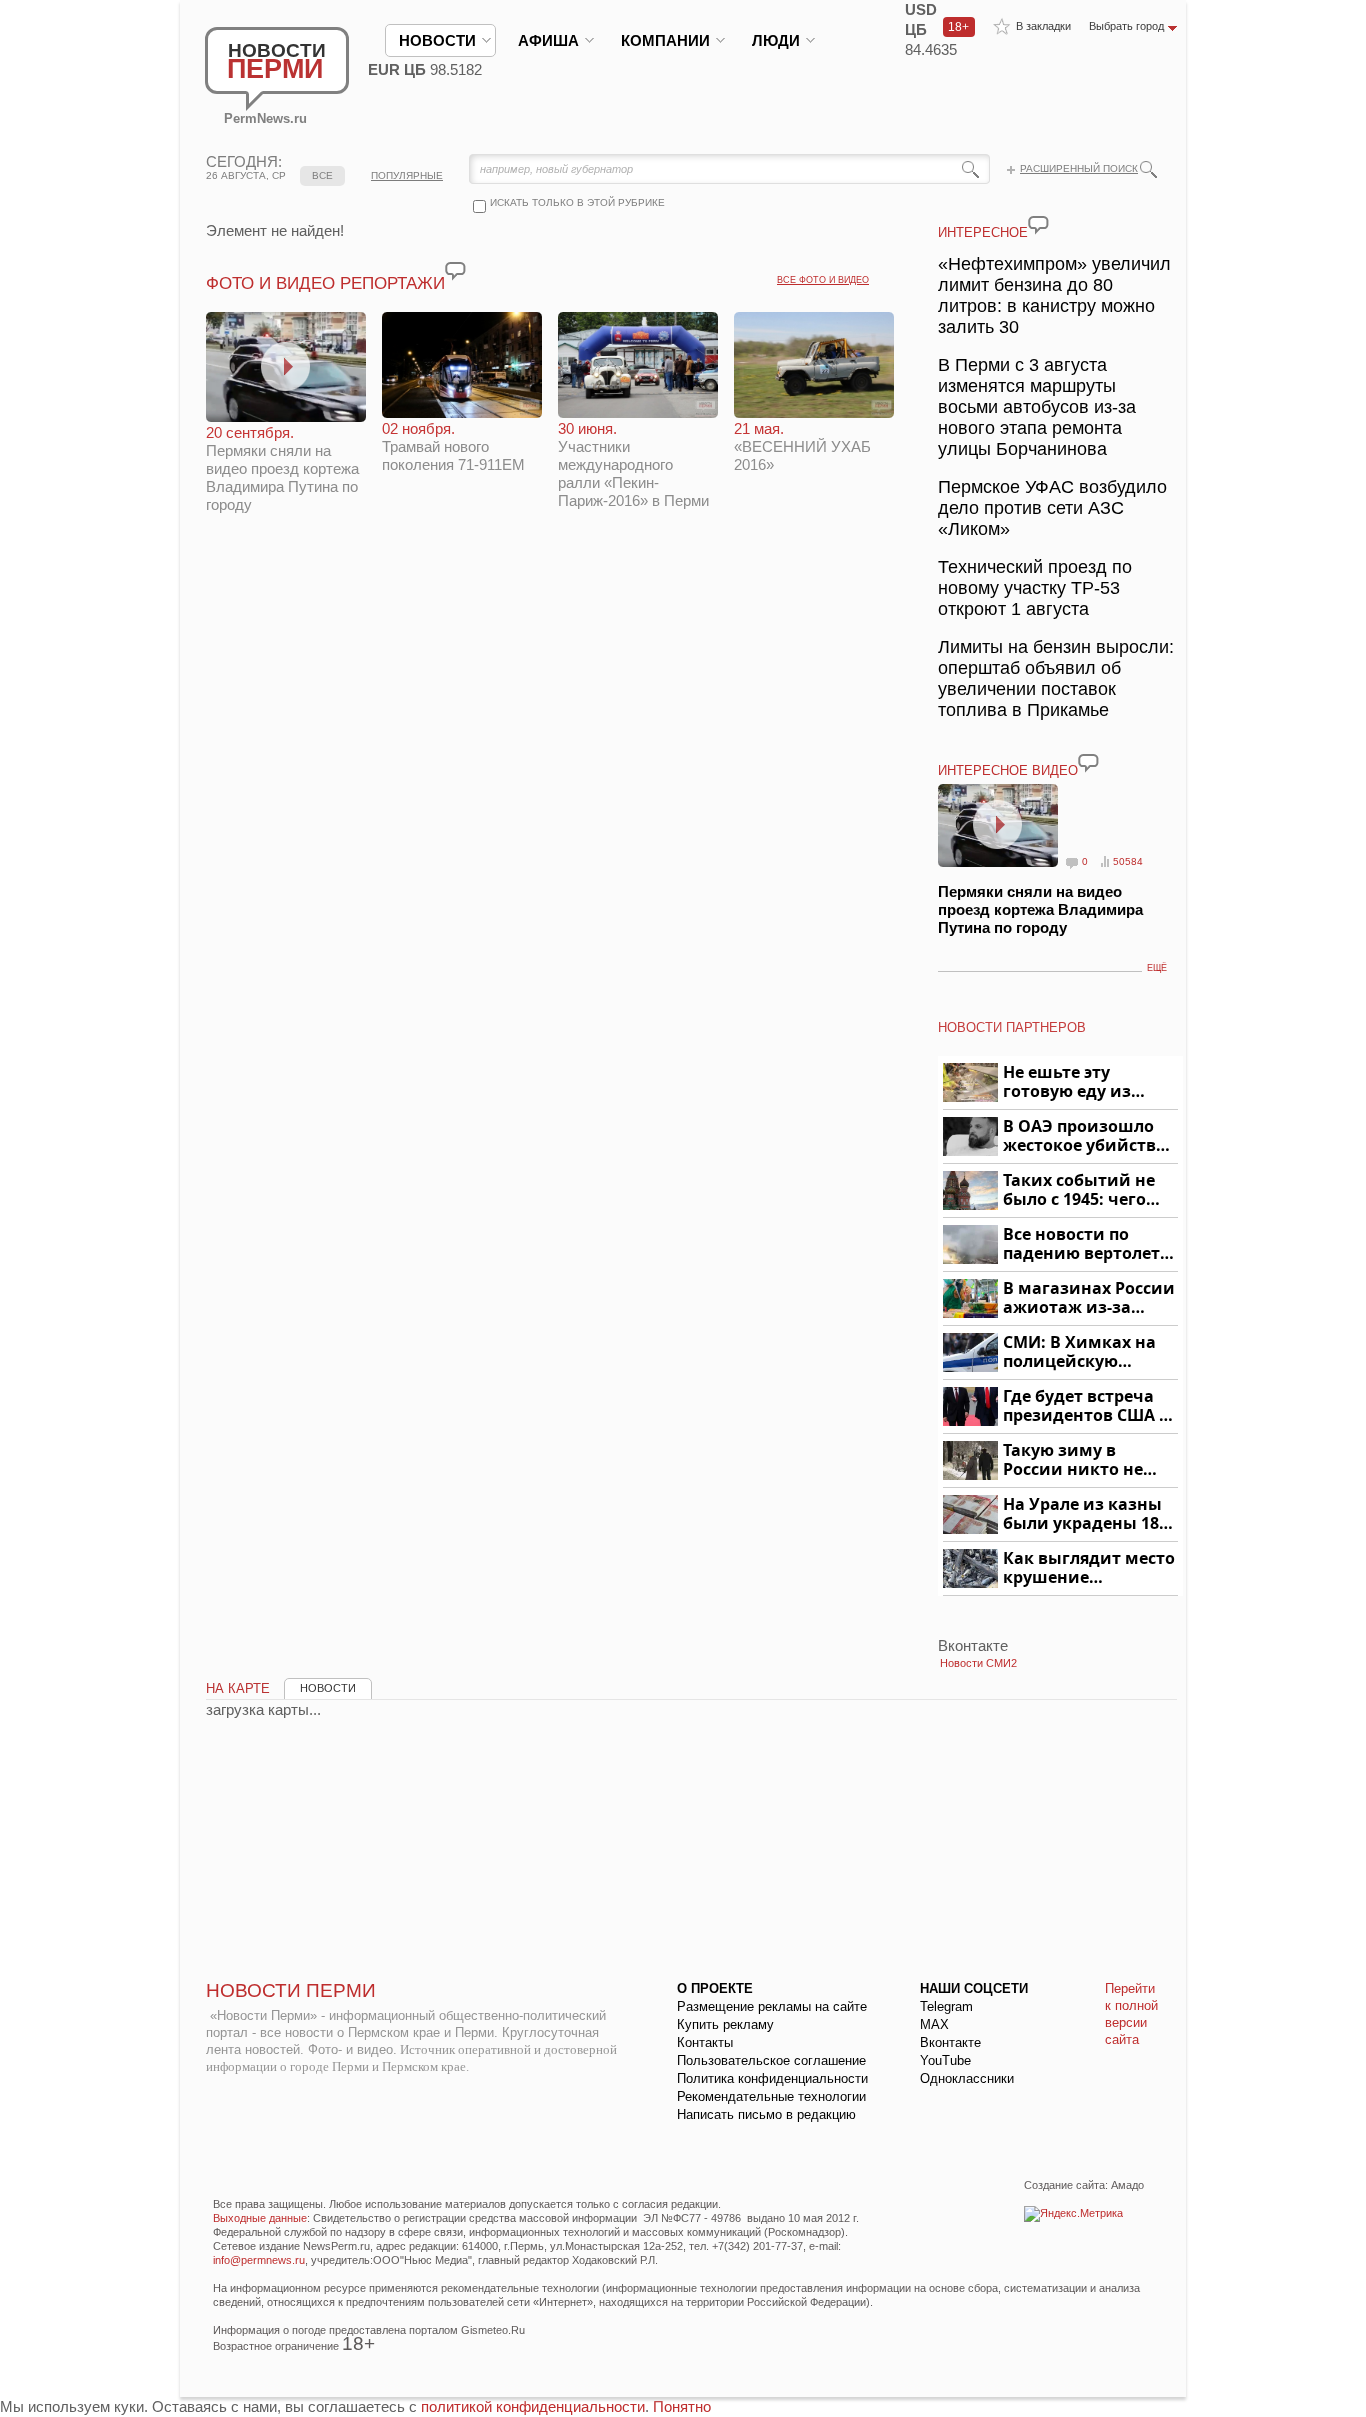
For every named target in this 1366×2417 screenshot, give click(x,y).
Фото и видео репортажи (325, 283)
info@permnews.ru (259, 2260)
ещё (1157, 968)
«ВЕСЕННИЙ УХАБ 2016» (802, 446)
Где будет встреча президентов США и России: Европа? (1087, 1406)
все (322, 175)
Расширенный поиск (1079, 168)
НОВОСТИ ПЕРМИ (291, 1990)
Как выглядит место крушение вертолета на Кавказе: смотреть (1089, 1568)
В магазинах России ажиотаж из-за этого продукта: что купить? (1089, 1298)
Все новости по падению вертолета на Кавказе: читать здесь (1086, 1244)
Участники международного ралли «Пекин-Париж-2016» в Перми (633, 464)
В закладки (1043, 26)
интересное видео (1008, 770)
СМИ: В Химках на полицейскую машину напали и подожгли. (1080, 1352)
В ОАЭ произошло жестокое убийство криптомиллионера (1087, 1136)
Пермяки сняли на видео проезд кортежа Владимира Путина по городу (282, 468)
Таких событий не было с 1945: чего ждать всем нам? (1079, 1190)
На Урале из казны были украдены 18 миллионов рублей (1084, 1514)
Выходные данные (260, 2218)
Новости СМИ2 (978, 1663)
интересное (983, 232)
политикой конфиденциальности (533, 2406)
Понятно (682, 2406)
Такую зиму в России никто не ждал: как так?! (1073, 1460)
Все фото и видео (823, 280)
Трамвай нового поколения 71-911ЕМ (453, 446)
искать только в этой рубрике (577, 202)
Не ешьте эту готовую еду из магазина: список (1078, 1082)
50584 (1128, 861)
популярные (407, 175)
